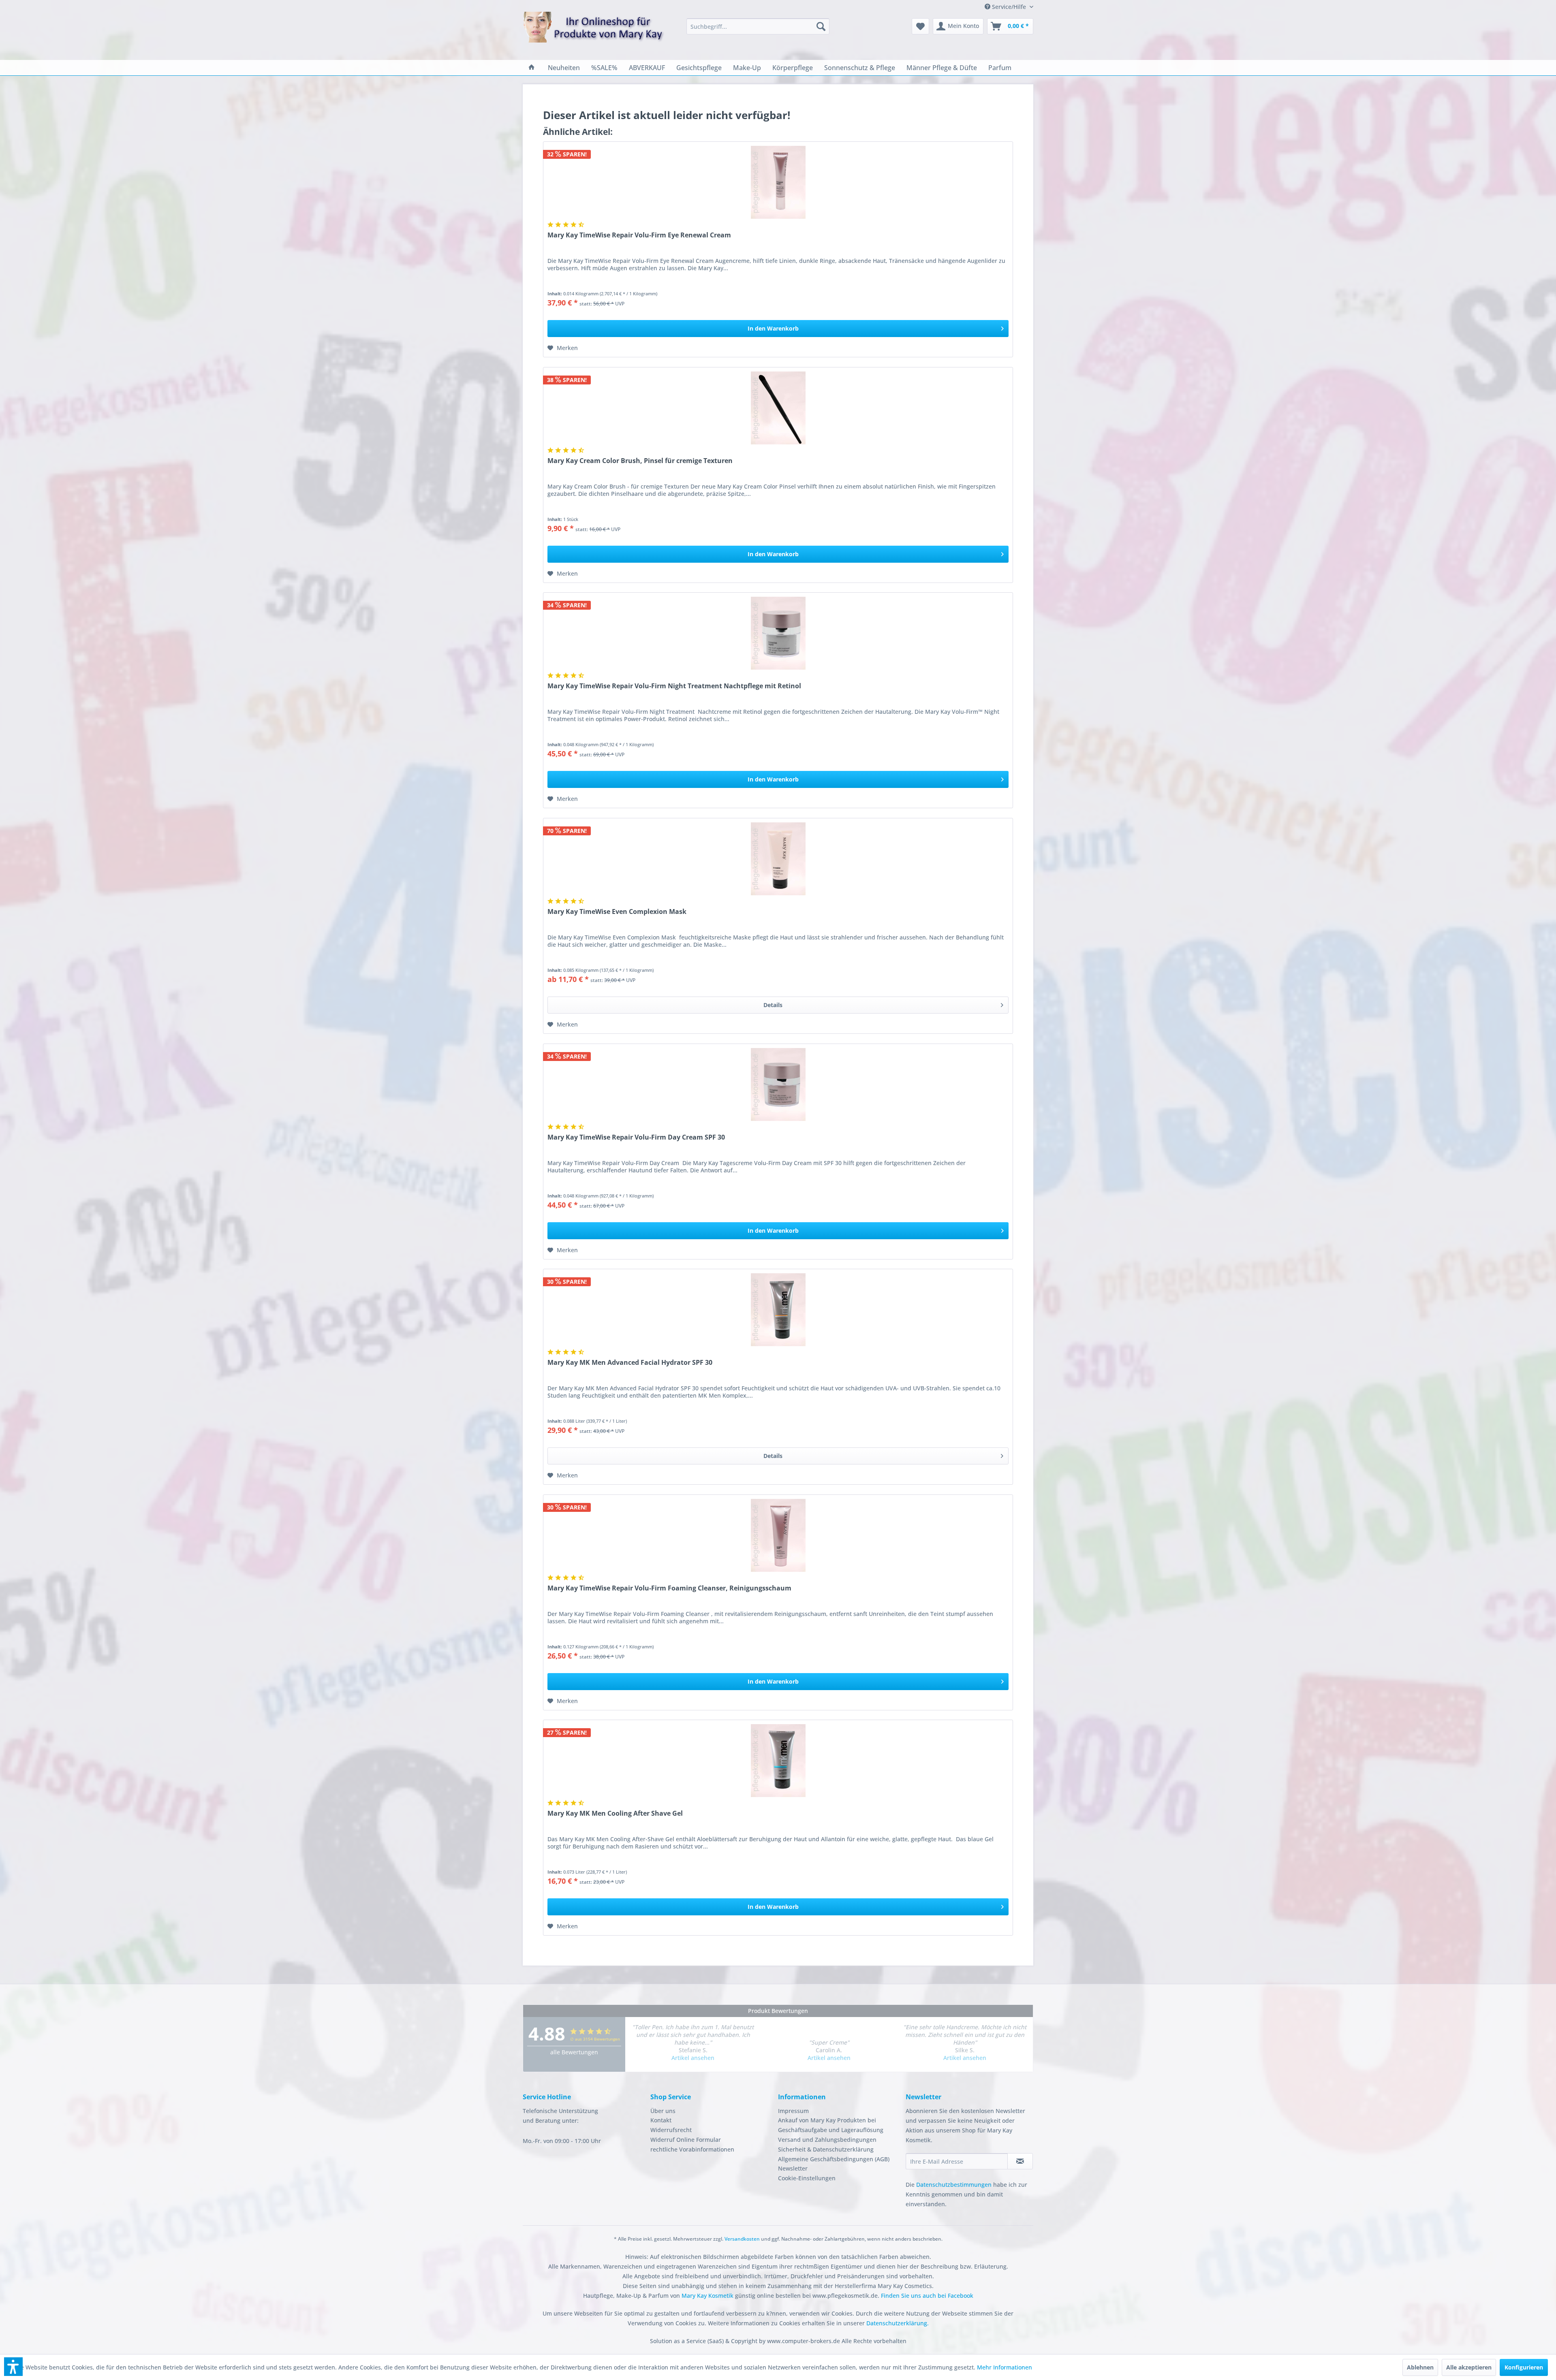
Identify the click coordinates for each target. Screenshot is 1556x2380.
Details (773, 1005)
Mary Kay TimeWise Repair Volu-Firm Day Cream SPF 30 (636, 1137)
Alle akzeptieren (1469, 2367)
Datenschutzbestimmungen (954, 2185)
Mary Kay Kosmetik (708, 2296)
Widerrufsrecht (671, 2130)
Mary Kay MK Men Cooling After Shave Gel (615, 1813)
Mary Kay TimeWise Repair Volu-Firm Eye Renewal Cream (639, 235)
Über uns (663, 2111)
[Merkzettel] (920, 26)
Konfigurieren (1524, 2367)
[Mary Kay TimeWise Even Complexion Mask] (778, 859)
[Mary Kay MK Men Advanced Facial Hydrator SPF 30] (778, 1310)
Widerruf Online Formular (686, 2140)
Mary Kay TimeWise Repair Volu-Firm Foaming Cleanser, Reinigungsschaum (669, 1588)
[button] (13, 2367)
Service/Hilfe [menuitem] (1009, 7)
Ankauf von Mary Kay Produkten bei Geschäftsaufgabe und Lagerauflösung (831, 2125)
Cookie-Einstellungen (807, 2178)
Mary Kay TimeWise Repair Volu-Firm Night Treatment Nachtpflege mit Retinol (674, 686)
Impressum (793, 2111)
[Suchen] (821, 26)
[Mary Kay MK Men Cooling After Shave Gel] (778, 1761)
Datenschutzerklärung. (898, 2323)
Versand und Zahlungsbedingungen (827, 2140)
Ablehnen (1420, 2367)
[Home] (532, 68)
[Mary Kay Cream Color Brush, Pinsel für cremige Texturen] (778, 408)
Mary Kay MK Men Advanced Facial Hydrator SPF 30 (630, 1363)
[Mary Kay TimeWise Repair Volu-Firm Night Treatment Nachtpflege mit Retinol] (778, 633)
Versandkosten (742, 2239)
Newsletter (793, 2168)
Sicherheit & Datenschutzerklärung (826, 2149)
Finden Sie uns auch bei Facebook (927, 2296)
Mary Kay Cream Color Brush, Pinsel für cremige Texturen (640, 461)
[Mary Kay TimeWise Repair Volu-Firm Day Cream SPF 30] (778, 1084)
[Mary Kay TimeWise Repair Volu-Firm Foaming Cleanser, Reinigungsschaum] (778, 1535)
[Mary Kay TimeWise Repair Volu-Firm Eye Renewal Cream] (778, 182)
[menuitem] (758, 26)
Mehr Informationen (1005, 2367)
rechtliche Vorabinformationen (692, 2149)
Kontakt (661, 2120)
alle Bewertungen (574, 2052)
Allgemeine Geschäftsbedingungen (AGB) (834, 2159)
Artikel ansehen (693, 2058)
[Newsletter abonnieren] (1020, 2161)
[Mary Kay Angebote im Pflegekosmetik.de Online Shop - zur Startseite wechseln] (594, 32)
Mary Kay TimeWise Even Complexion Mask (617, 912)
